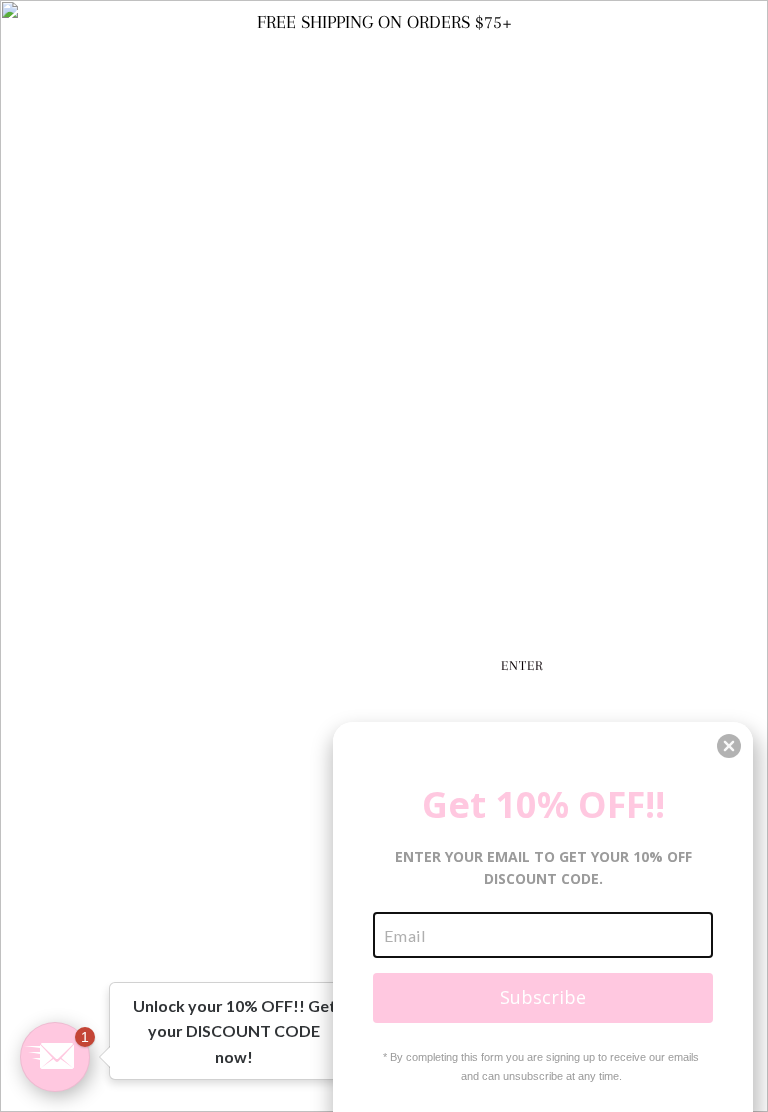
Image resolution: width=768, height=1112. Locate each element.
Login (713, 44)
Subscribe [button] (543, 997)
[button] (55, 1057)
